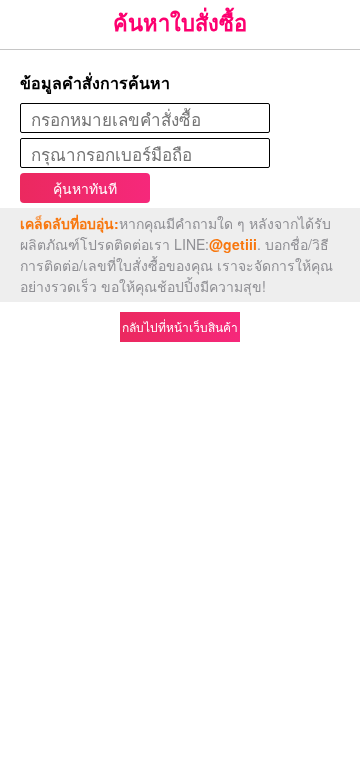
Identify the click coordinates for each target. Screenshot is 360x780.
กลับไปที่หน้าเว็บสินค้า (180, 326)
